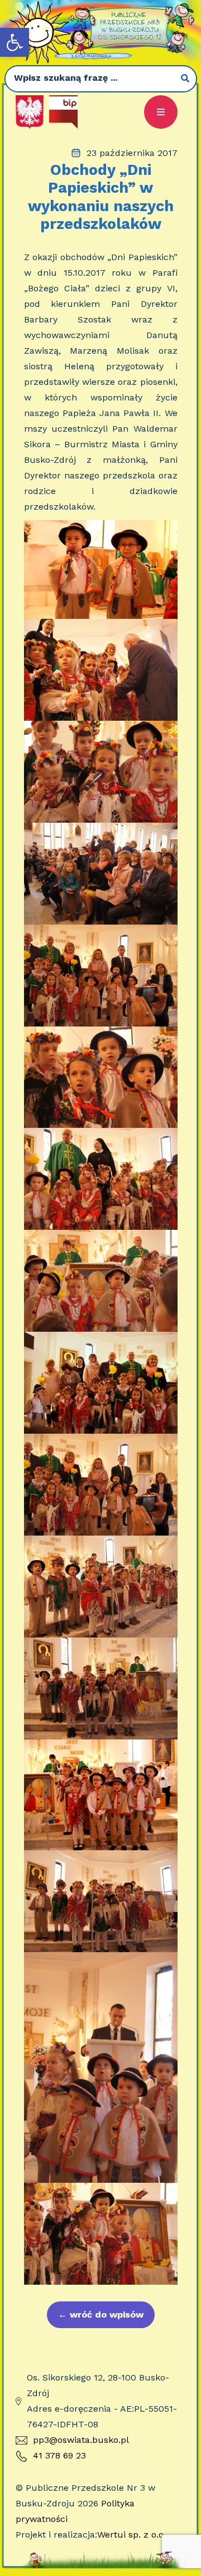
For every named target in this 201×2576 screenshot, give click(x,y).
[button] (15, 42)
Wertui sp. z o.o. (131, 2535)
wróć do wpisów (101, 2315)
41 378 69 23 (59, 2455)
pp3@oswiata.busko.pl (81, 2440)
